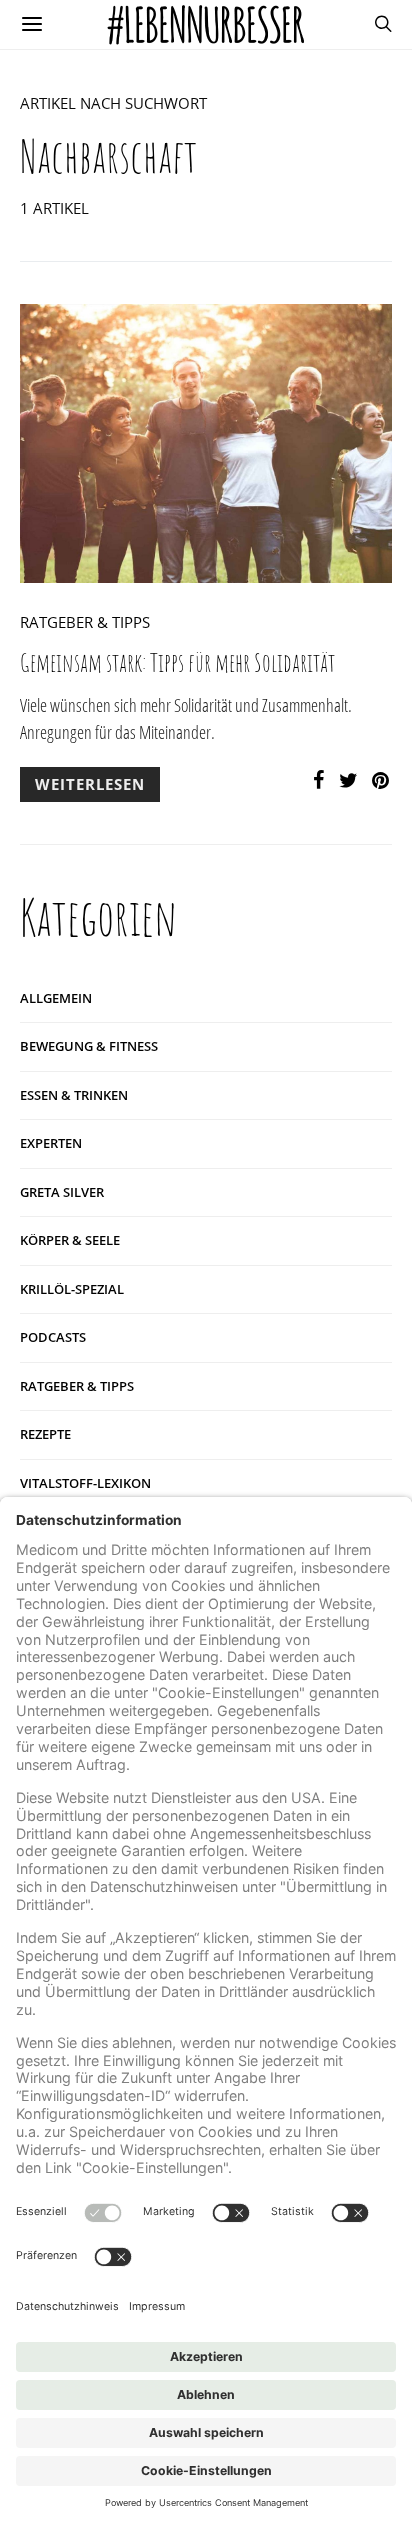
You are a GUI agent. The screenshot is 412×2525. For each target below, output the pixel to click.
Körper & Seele (70, 1240)
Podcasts (53, 1337)
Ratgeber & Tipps (85, 622)
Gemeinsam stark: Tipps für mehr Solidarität (177, 662)
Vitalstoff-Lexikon (85, 1483)
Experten (51, 1143)
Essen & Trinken (74, 1095)
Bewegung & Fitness (89, 1046)
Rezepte (45, 1434)
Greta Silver (62, 1192)
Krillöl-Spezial (72, 1289)
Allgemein (56, 998)
